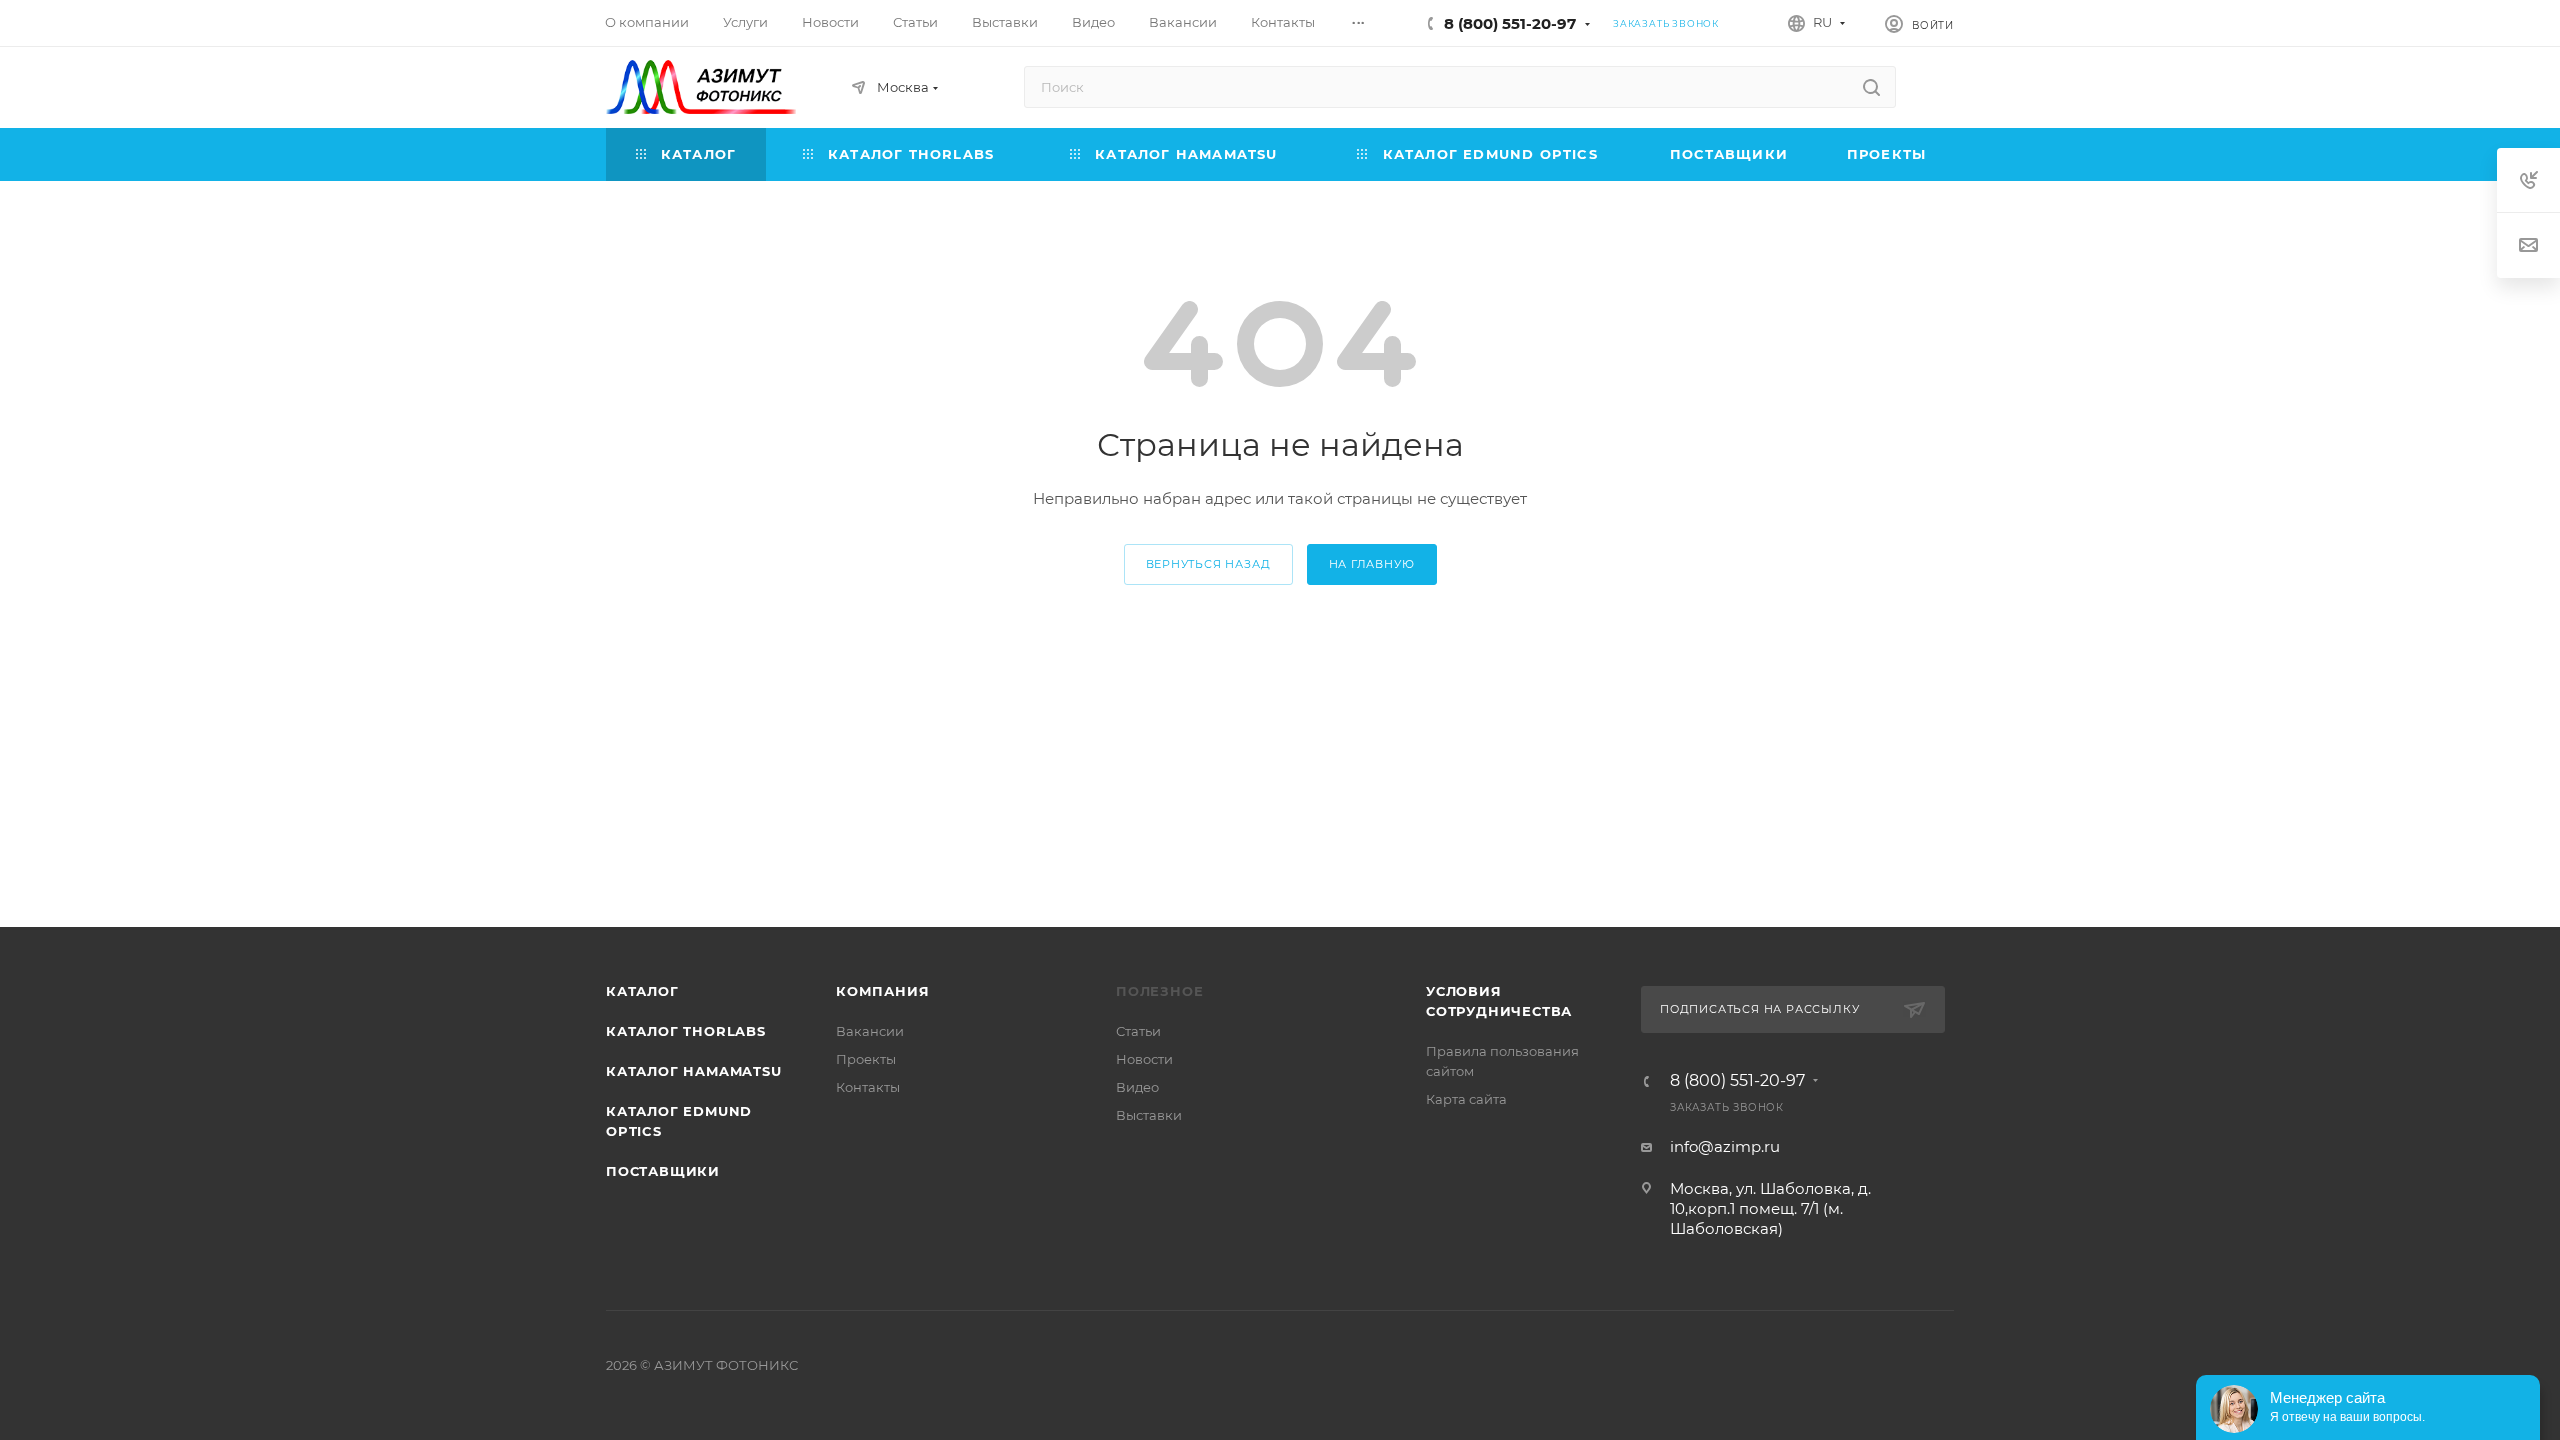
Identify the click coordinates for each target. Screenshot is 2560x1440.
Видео (1137, 1087)
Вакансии (870, 1031)
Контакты (868, 1087)
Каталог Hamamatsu (694, 1071)
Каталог (642, 991)
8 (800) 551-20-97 (1510, 23)
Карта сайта (1466, 1099)
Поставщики (663, 1171)
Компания (882, 991)
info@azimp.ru (1725, 1146)
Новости (1144, 1059)
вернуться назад (1208, 564)
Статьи (1138, 1031)
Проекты (866, 1059)
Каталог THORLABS (686, 1031)
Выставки (1149, 1115)
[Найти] (1871, 87)
